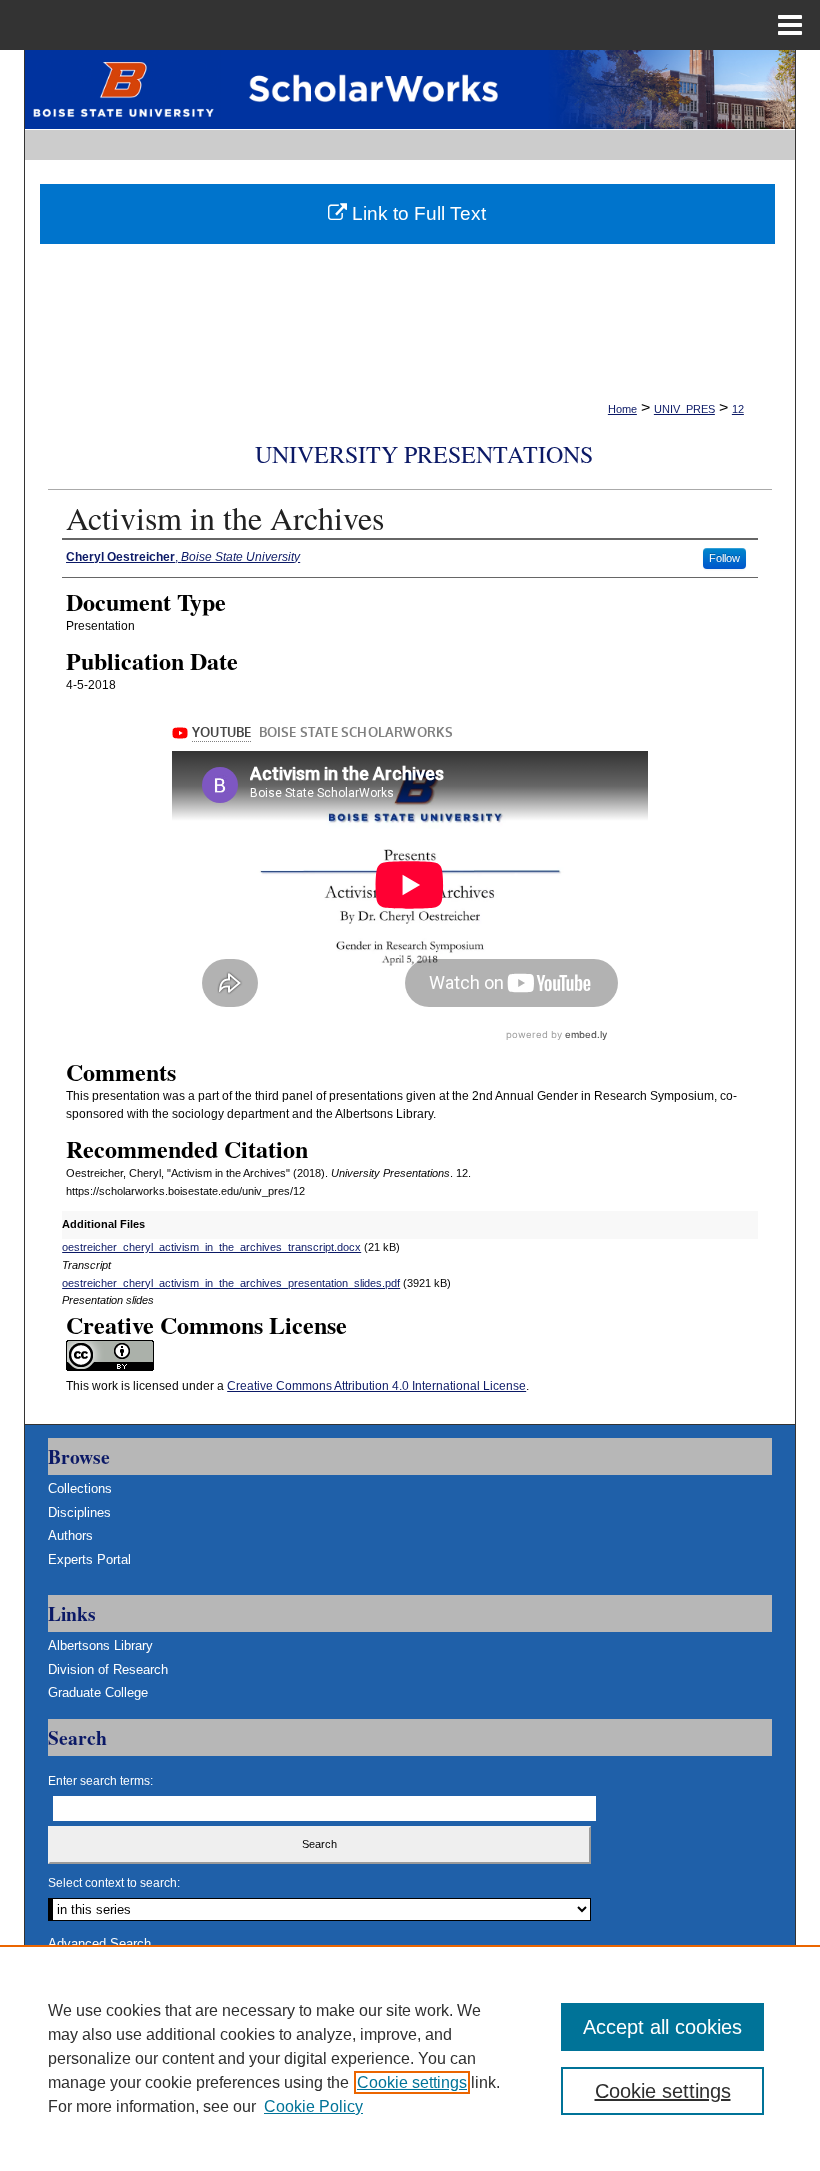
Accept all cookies (662, 2027)
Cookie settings (412, 2082)
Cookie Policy (313, 2106)
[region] (410, 2058)
